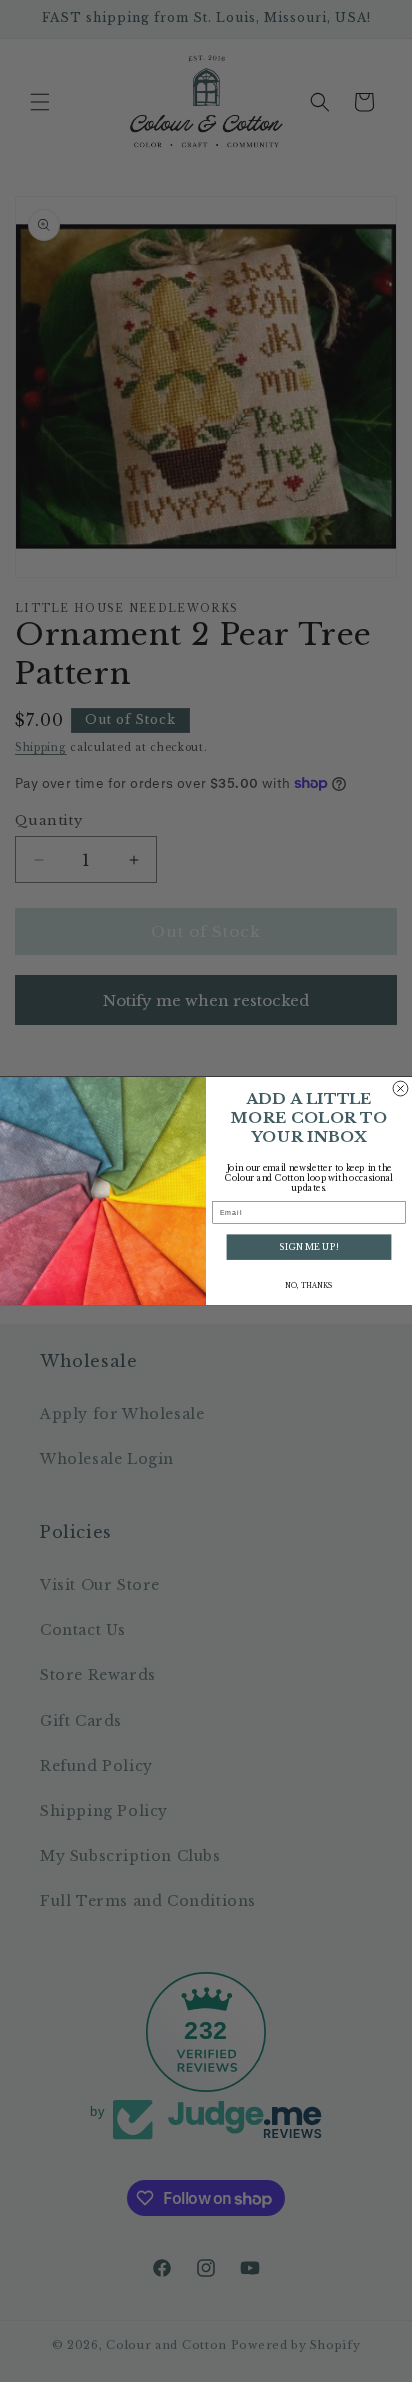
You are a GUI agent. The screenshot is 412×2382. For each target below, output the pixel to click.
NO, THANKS (308, 1286)
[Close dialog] (400, 1088)
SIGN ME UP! (309, 1247)
